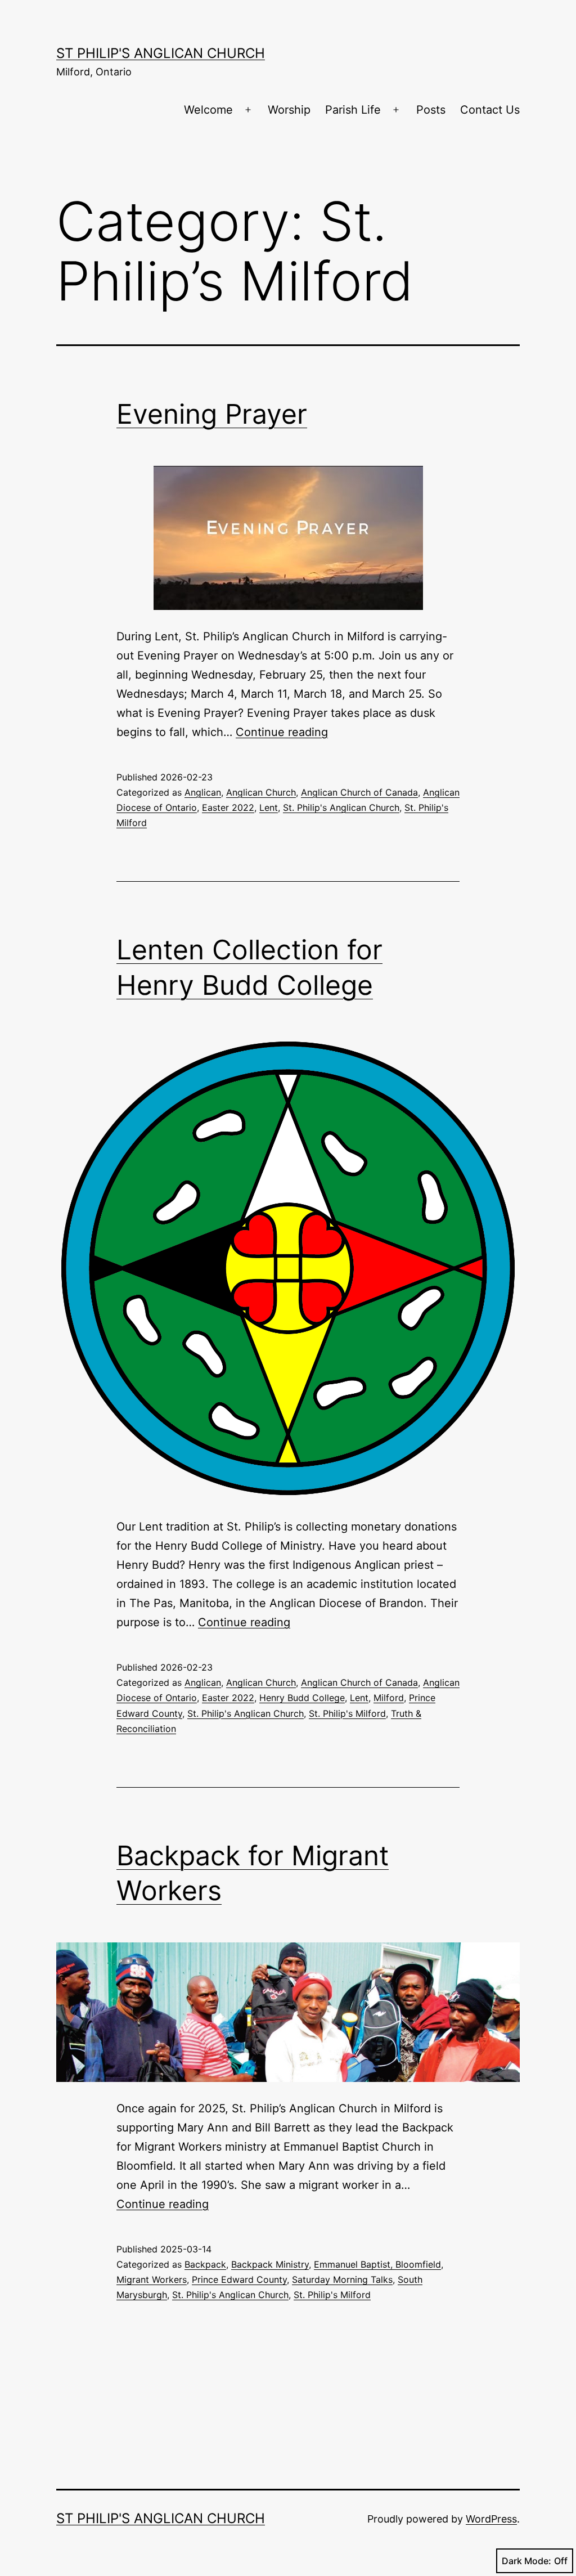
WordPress (491, 2519)
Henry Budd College (302, 1698)
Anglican (203, 792)
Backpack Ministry (270, 2264)
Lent (269, 807)
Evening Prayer (212, 414)
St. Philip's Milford (347, 1713)
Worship (289, 110)
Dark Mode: (526, 2561)
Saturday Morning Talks (342, 2279)
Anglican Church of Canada (359, 792)
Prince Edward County (239, 2279)
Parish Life (353, 110)
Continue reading (282, 732)
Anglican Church (261, 792)
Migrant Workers (152, 2279)
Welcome (208, 110)
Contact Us (490, 110)
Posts (431, 110)
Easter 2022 (228, 807)
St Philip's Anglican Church (161, 53)
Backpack (205, 2264)
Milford (389, 1698)
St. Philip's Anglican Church (341, 807)
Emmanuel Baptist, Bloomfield (377, 2264)
